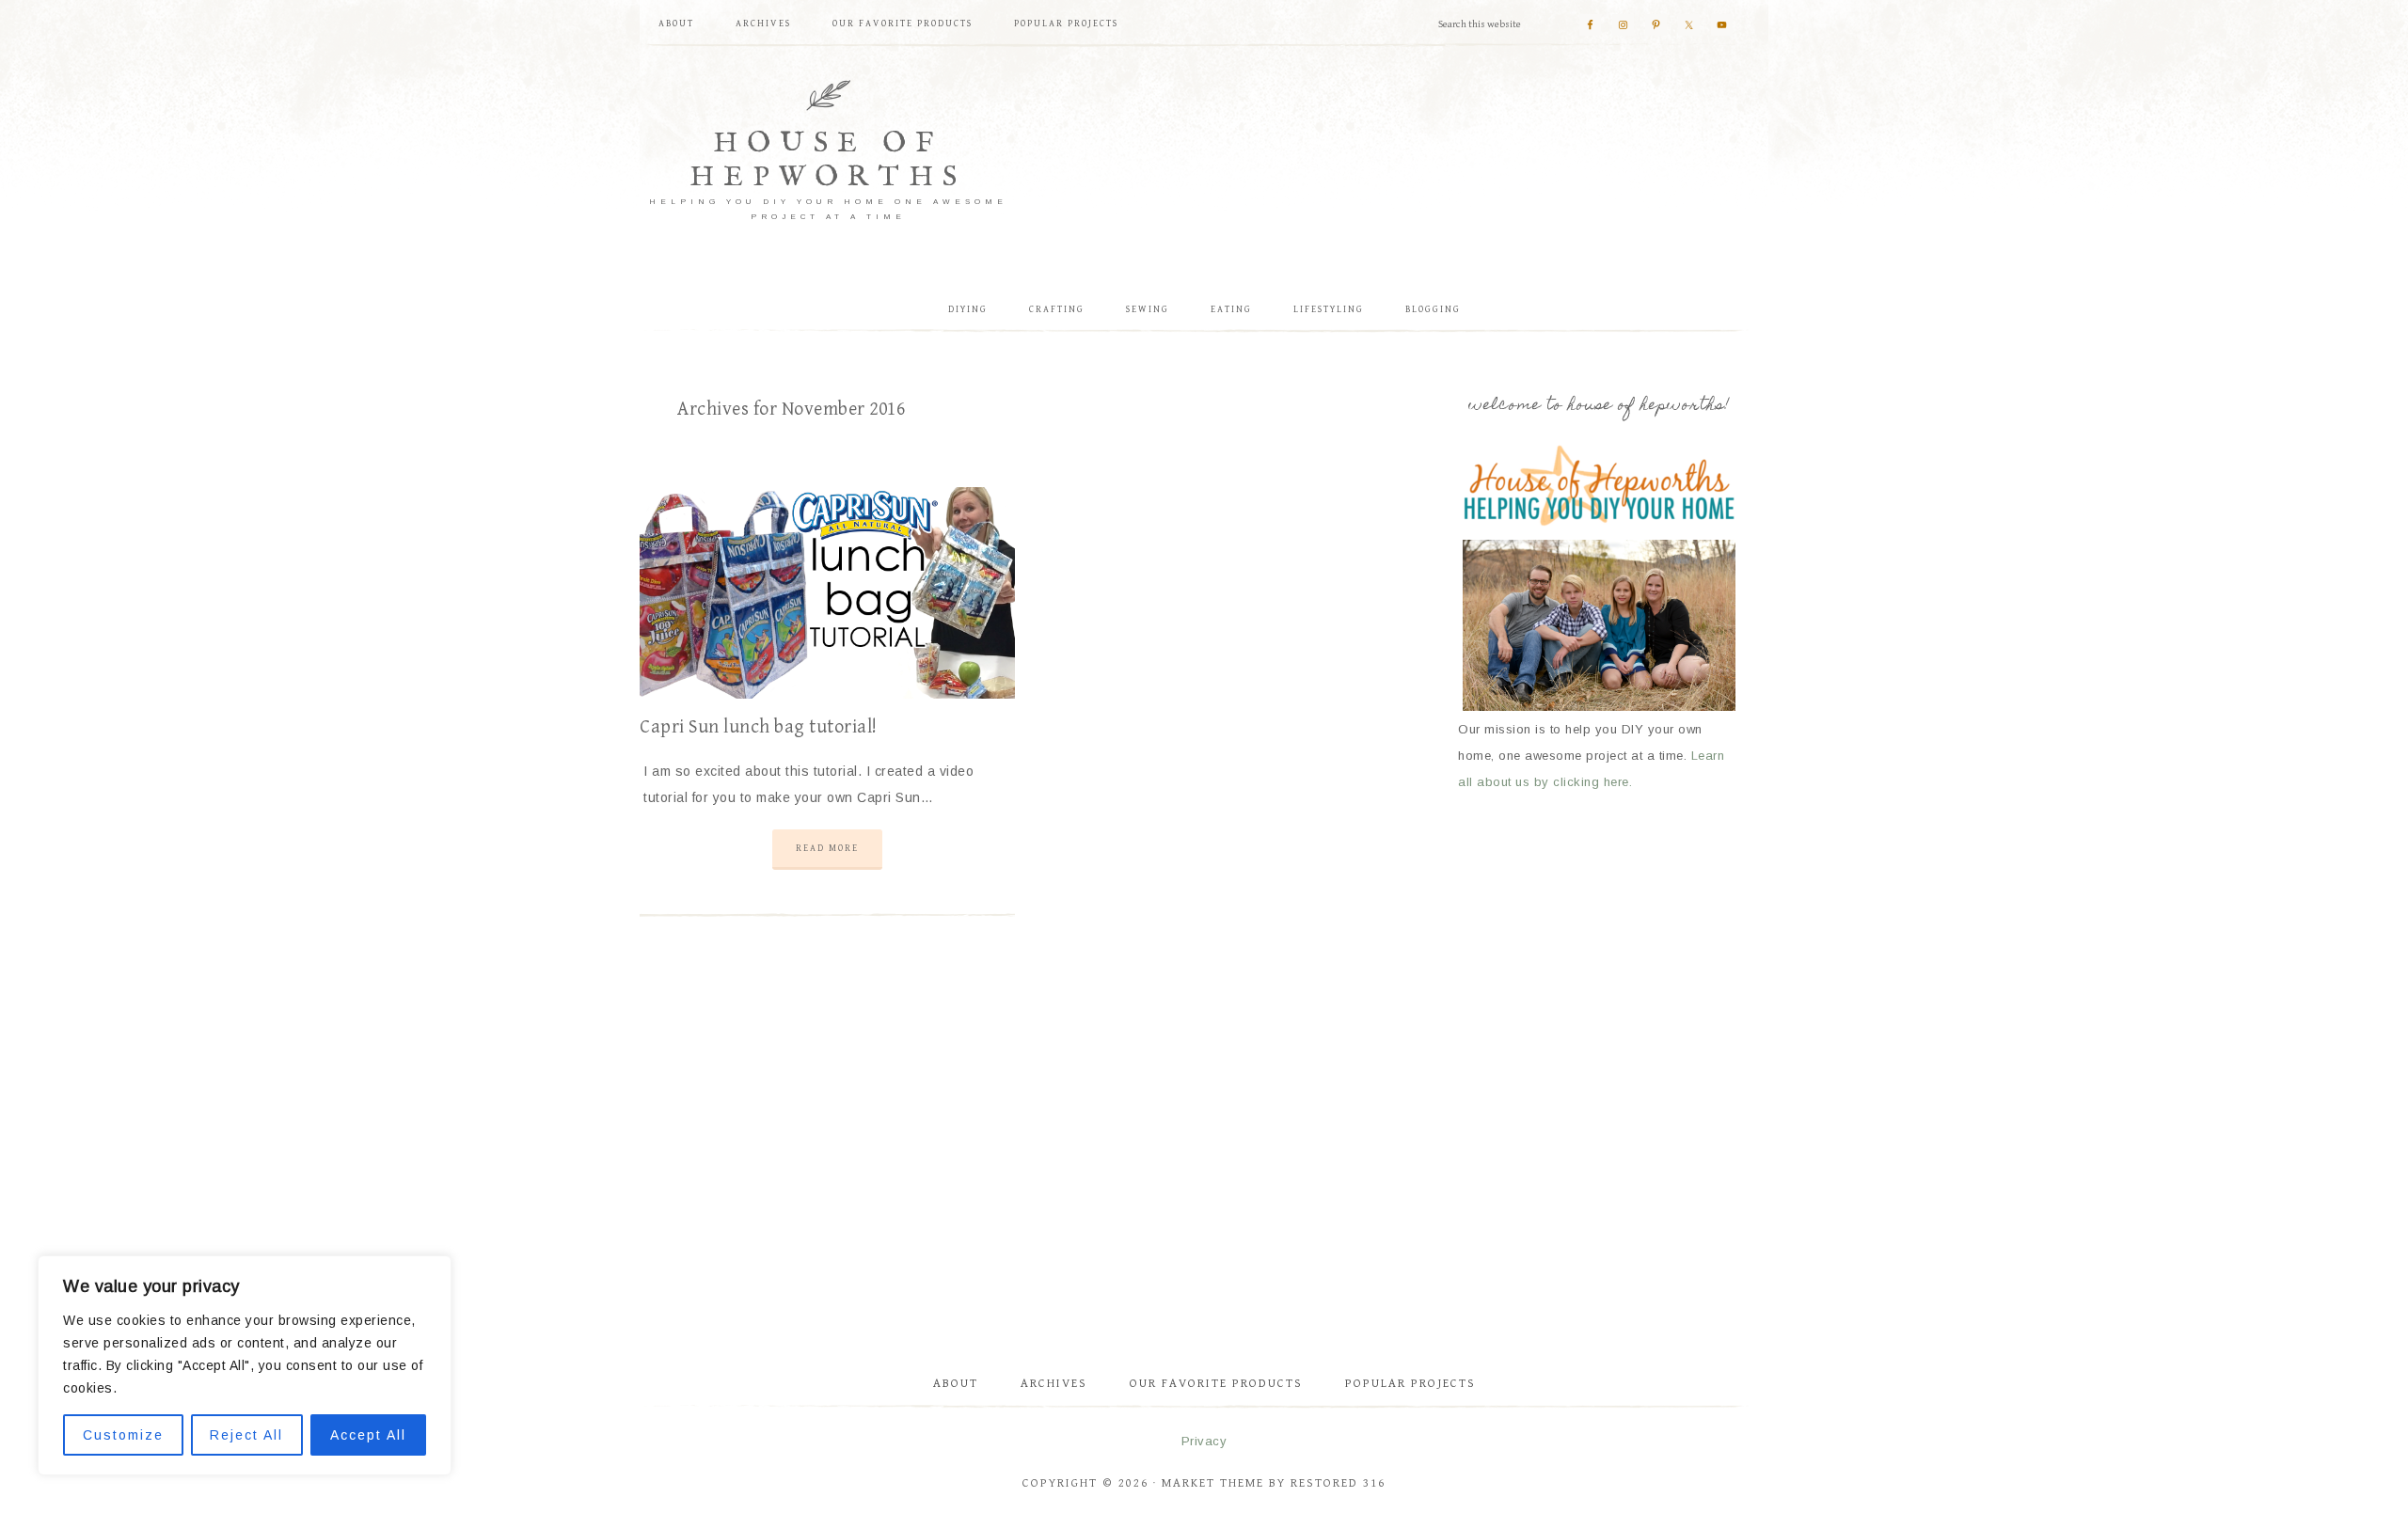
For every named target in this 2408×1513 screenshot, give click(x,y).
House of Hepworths (828, 161)
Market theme (1213, 1483)
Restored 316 (1338, 1483)
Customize (123, 1435)
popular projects (1410, 1384)
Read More (827, 848)
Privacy (1204, 1441)
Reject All (246, 1435)
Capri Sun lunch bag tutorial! (759, 727)
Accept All (368, 1435)
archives (1054, 1384)
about (956, 1384)
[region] (245, 1365)
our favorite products (1216, 1384)
